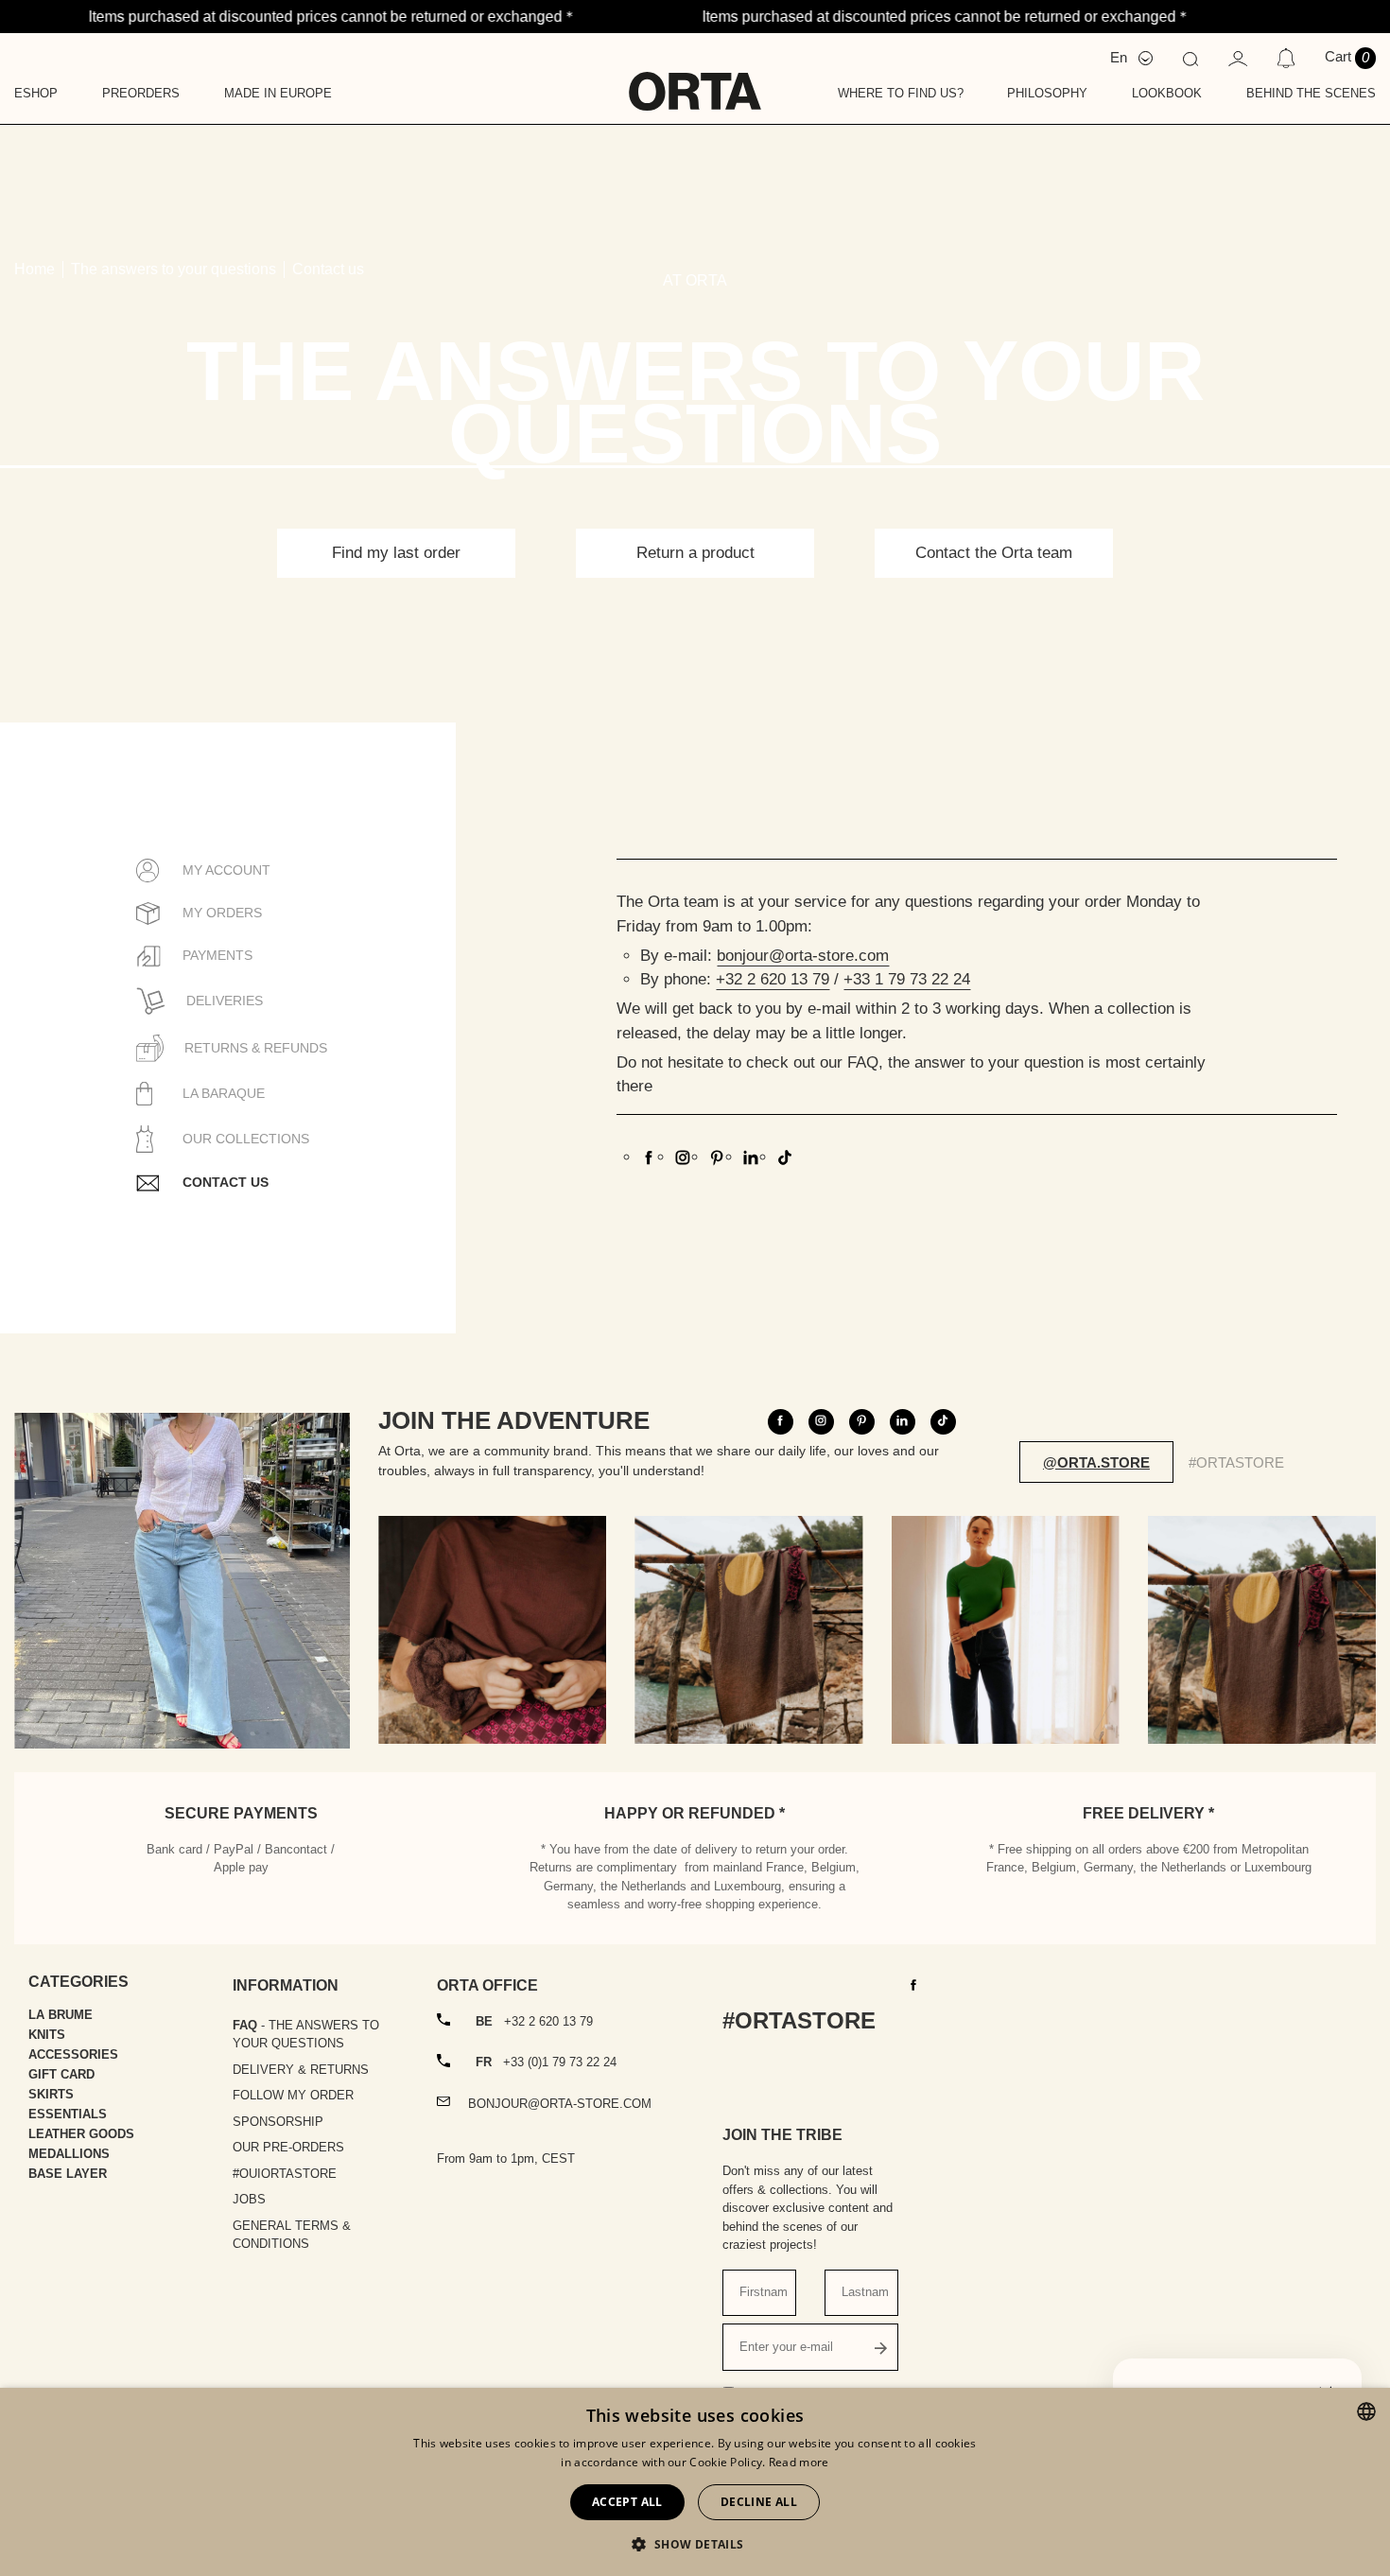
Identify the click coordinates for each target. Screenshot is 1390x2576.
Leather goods (81, 2134)
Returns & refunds (254, 1048)
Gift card (61, 2074)
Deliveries (223, 1001)
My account (225, 870)
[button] (695, 2544)
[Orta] (695, 78)
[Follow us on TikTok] (943, 1422)
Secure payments (241, 1813)
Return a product (695, 553)
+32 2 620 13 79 (773, 979)
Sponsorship (278, 2122)
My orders (220, 913)
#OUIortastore (285, 2174)
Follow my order (293, 2095)
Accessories (73, 2054)
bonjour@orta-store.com (803, 956)
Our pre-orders (288, 2147)
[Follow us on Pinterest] (717, 1156)
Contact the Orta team (994, 553)
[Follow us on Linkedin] (751, 1156)
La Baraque (222, 1093)
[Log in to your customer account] (1238, 57)
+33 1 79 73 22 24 (907, 979)
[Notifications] (1286, 58)
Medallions (69, 2154)
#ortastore (1236, 1462)
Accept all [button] (627, 2502)
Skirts (51, 2094)
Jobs (249, 2199)
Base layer (68, 2174)
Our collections (244, 1139)
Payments (216, 955)
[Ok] (881, 2348)
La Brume (61, 2015)
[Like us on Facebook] (649, 1156)
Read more (799, 2462)
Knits (47, 2035)
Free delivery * (1148, 1813)
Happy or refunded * (695, 1813)
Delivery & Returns (301, 2070)
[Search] (1190, 58)
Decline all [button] (759, 2502)
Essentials (68, 2114)
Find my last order (396, 553)
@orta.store (1096, 1462)
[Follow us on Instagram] (683, 1156)
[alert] (695, 2482)
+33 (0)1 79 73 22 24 (546, 2062)
